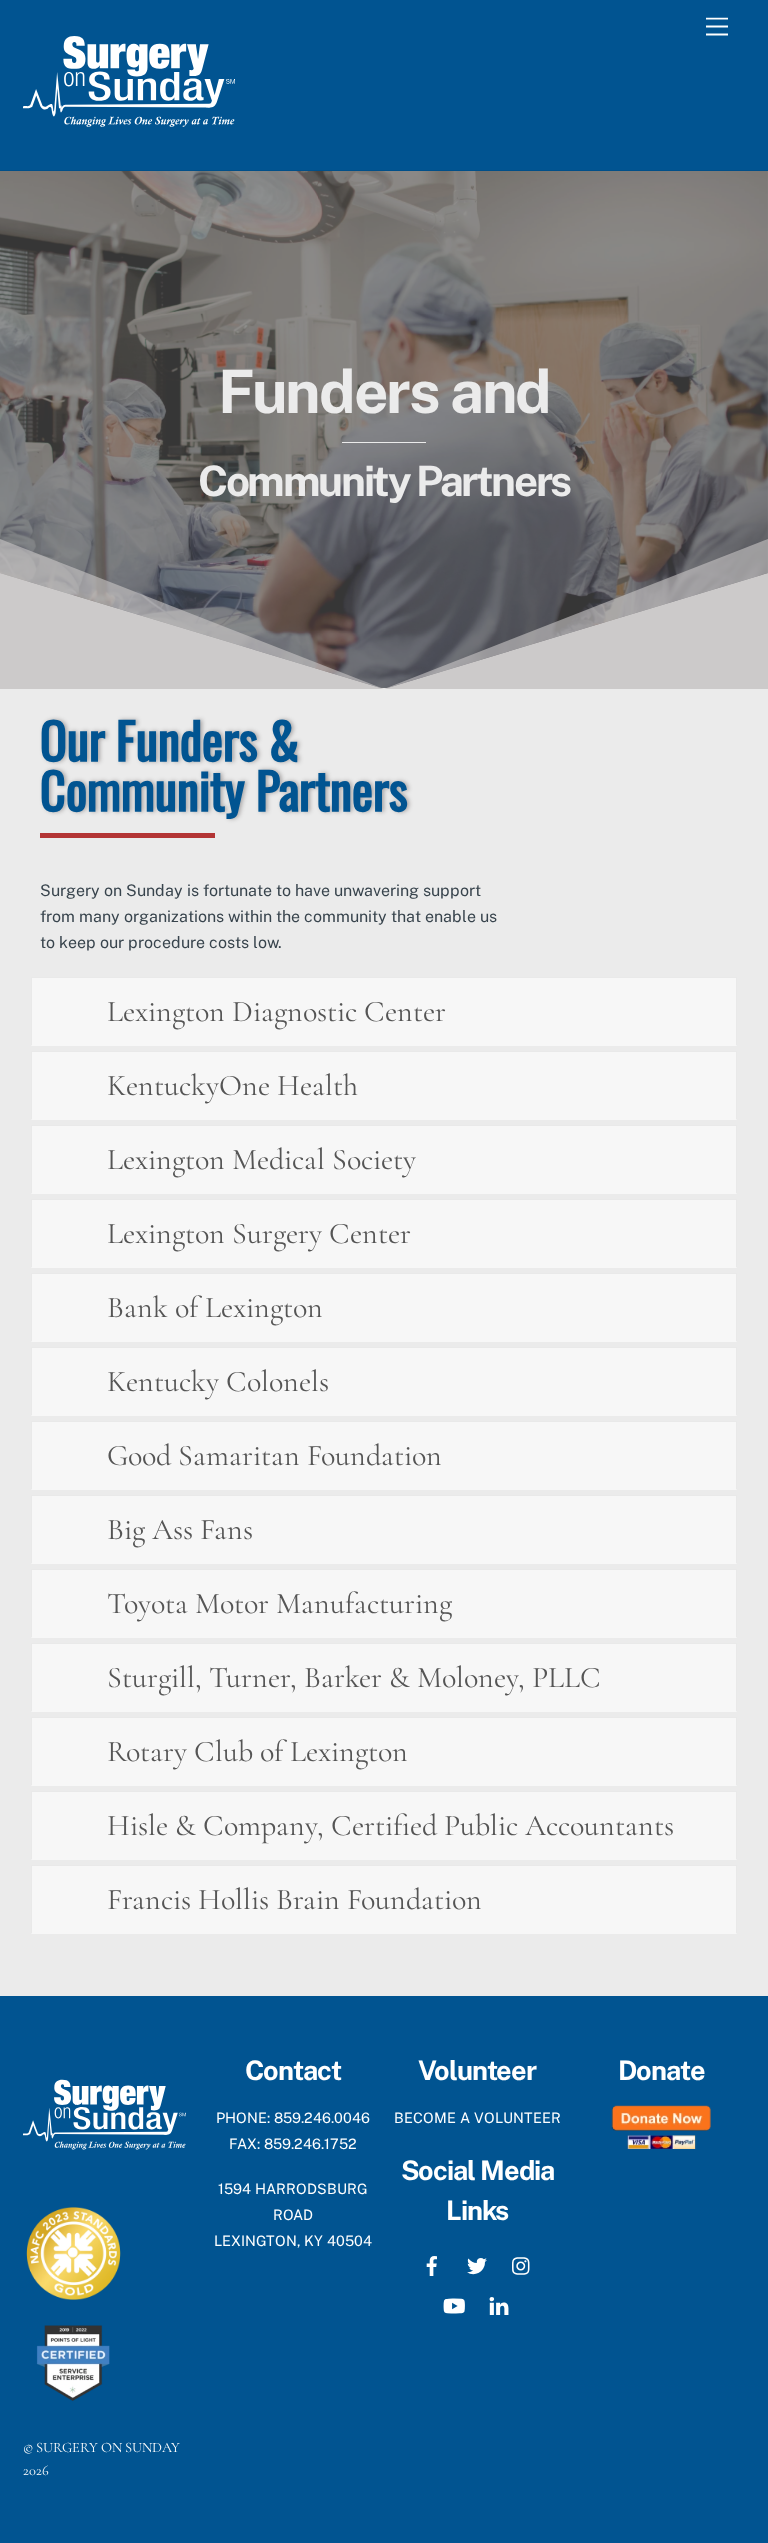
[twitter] (477, 2263)
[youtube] (454, 2303)
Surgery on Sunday (108, 2447)
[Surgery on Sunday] (129, 134)
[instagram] (522, 2263)
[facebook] (432, 2263)
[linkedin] (499, 2303)
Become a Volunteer (477, 2117)
